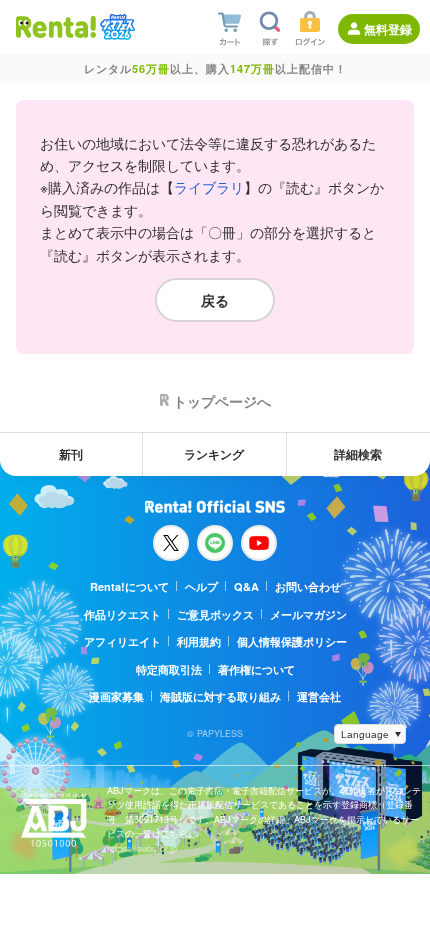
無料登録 (388, 29)
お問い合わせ (308, 586)
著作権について (256, 669)
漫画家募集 (116, 696)
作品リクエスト (122, 614)
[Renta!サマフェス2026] (115, 27)
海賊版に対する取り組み (220, 696)
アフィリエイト (122, 641)
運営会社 (319, 696)
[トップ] (56, 26)
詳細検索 (358, 454)
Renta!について (129, 586)
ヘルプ (201, 586)
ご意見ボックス (215, 614)
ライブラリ (209, 187)
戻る (215, 300)
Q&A (246, 586)
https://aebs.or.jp (142, 848)
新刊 (71, 454)
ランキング (214, 454)
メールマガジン (308, 614)
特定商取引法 (169, 669)
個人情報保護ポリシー (292, 641)
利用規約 (199, 641)
